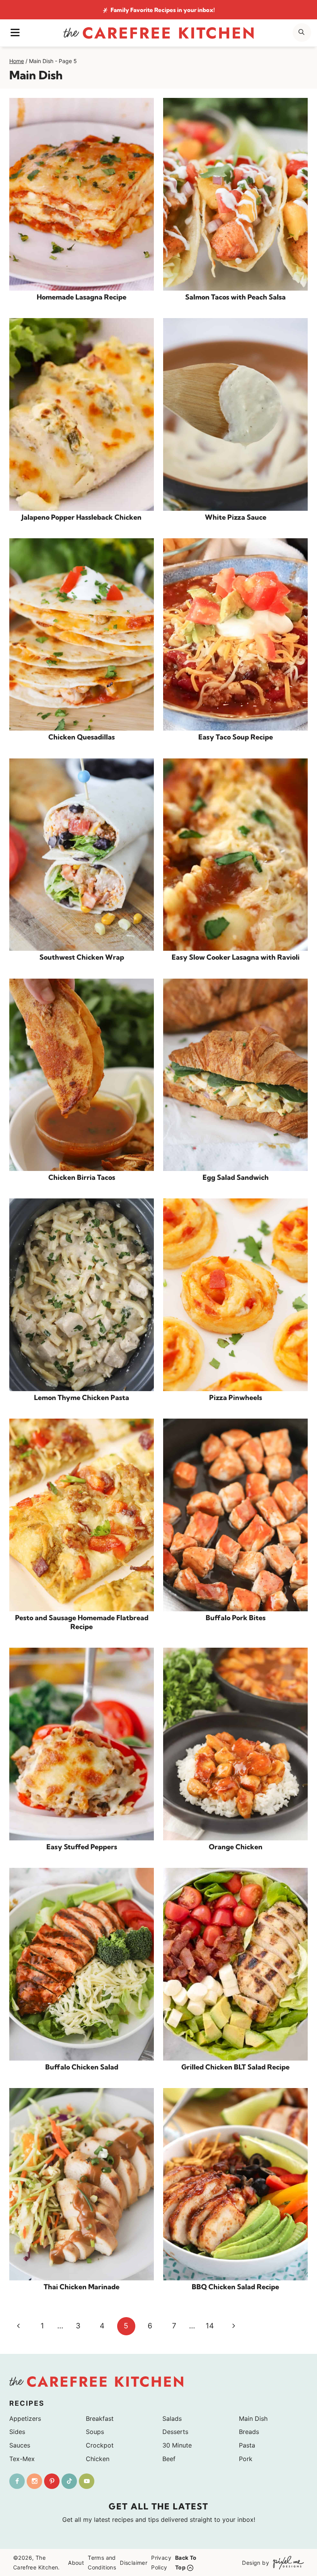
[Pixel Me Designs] (286, 2562)
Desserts (175, 2432)
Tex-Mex (22, 2459)
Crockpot (100, 2445)
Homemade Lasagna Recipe (82, 297)
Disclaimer (134, 2562)
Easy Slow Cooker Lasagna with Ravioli (236, 957)
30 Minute (177, 2445)
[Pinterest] (52, 2481)
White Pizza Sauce (236, 517)
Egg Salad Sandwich (236, 1177)
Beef (169, 2459)
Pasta (247, 2445)
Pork (246, 2459)
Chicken (98, 2459)
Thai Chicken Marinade (82, 2287)
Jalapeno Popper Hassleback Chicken (82, 517)
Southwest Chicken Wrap (82, 957)
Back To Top (186, 2562)
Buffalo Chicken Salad (82, 2067)
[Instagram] (34, 2481)
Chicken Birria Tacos (82, 1177)
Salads (172, 2419)
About (76, 2562)
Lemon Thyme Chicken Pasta (82, 1398)
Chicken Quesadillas (82, 737)
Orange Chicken (236, 1847)
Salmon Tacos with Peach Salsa (235, 297)
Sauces (20, 2445)
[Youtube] (87, 2481)
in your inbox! (163, 10)
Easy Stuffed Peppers (82, 1847)
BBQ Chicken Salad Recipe (235, 2287)
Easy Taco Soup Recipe (236, 737)
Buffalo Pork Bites (236, 1618)
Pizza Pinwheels (236, 1398)
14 (210, 2326)
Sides (17, 2432)
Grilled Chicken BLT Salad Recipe (235, 2067)
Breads (249, 2432)
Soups (95, 2432)
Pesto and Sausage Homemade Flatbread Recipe (82, 1622)
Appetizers (25, 2419)
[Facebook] (17, 2481)
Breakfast (100, 2419)
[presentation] (82, 194)
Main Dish (253, 2419)
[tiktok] (69, 2481)
